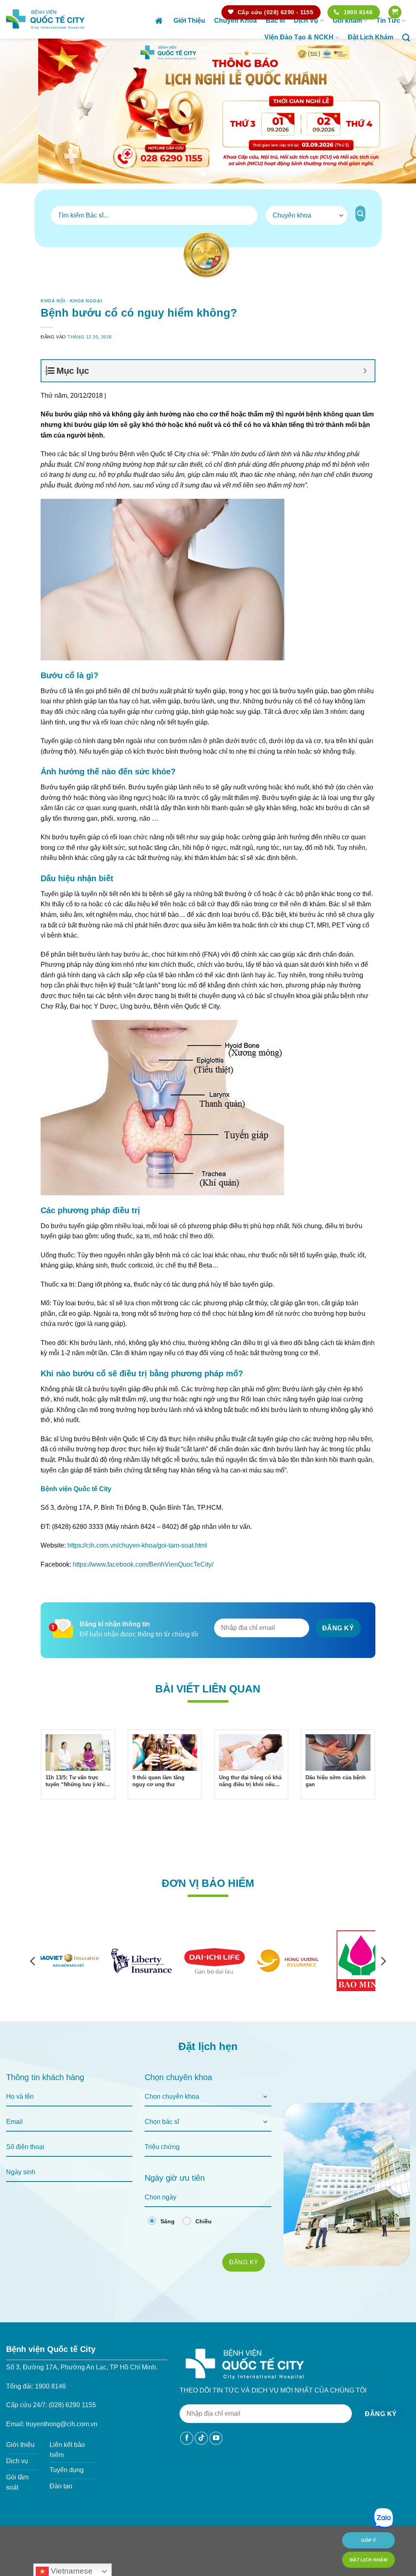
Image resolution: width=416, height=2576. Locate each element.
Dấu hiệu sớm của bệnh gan (336, 1781)
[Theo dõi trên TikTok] (201, 2438)
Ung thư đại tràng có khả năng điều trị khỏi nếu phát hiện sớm (250, 1781)
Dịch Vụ (306, 20)
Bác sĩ (275, 20)
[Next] (397, 111)
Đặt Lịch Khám (370, 37)
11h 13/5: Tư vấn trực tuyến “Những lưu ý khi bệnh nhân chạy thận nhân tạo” (75, 1781)
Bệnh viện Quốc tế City (76, 1489)
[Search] (406, 38)
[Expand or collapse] (365, 371)
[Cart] (395, 12)
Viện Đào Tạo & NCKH (299, 37)
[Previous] (19, 111)
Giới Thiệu (189, 20)
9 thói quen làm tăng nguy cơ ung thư (158, 1781)
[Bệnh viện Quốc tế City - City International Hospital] (45, 19)
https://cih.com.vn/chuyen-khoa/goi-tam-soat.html (137, 1545)
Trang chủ (160, 21)
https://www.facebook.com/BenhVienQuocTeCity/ (143, 1564)
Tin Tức (388, 20)
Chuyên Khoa (235, 20)
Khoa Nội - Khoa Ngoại (71, 301)
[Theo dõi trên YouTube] (216, 2438)
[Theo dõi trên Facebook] (187, 2438)
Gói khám (347, 20)
